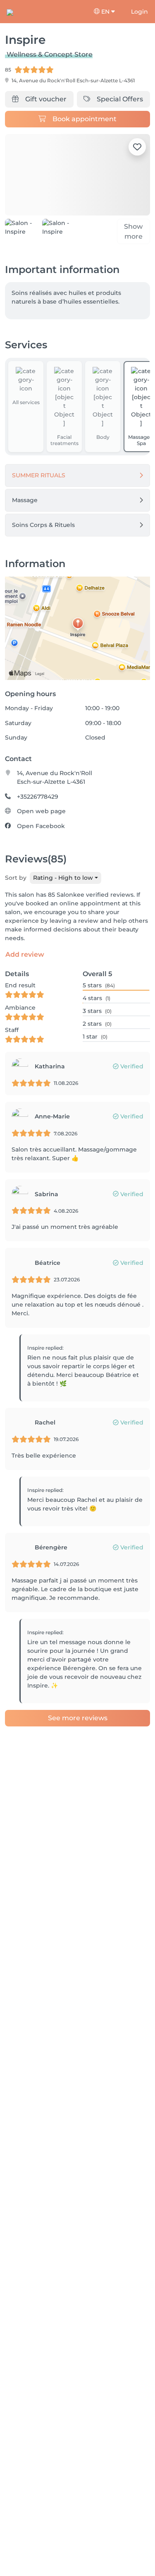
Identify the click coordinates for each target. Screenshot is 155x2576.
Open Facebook (41, 826)
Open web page (41, 811)
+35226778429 (38, 797)
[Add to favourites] (137, 147)
